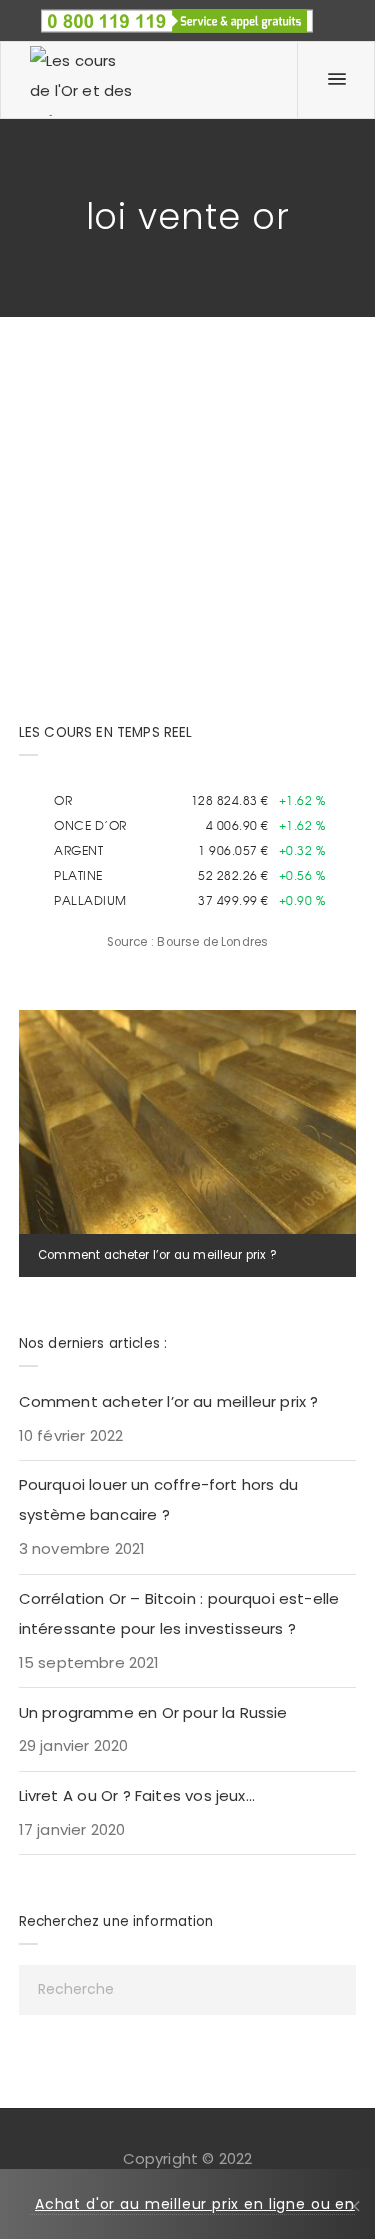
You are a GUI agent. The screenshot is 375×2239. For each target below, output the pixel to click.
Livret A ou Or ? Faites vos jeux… (137, 1795)
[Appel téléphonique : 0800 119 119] (177, 14)
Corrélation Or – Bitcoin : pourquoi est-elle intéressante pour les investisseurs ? (179, 1613)
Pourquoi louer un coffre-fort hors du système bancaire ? (158, 1499)
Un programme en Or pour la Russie (153, 1712)
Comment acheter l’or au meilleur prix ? (157, 1255)
